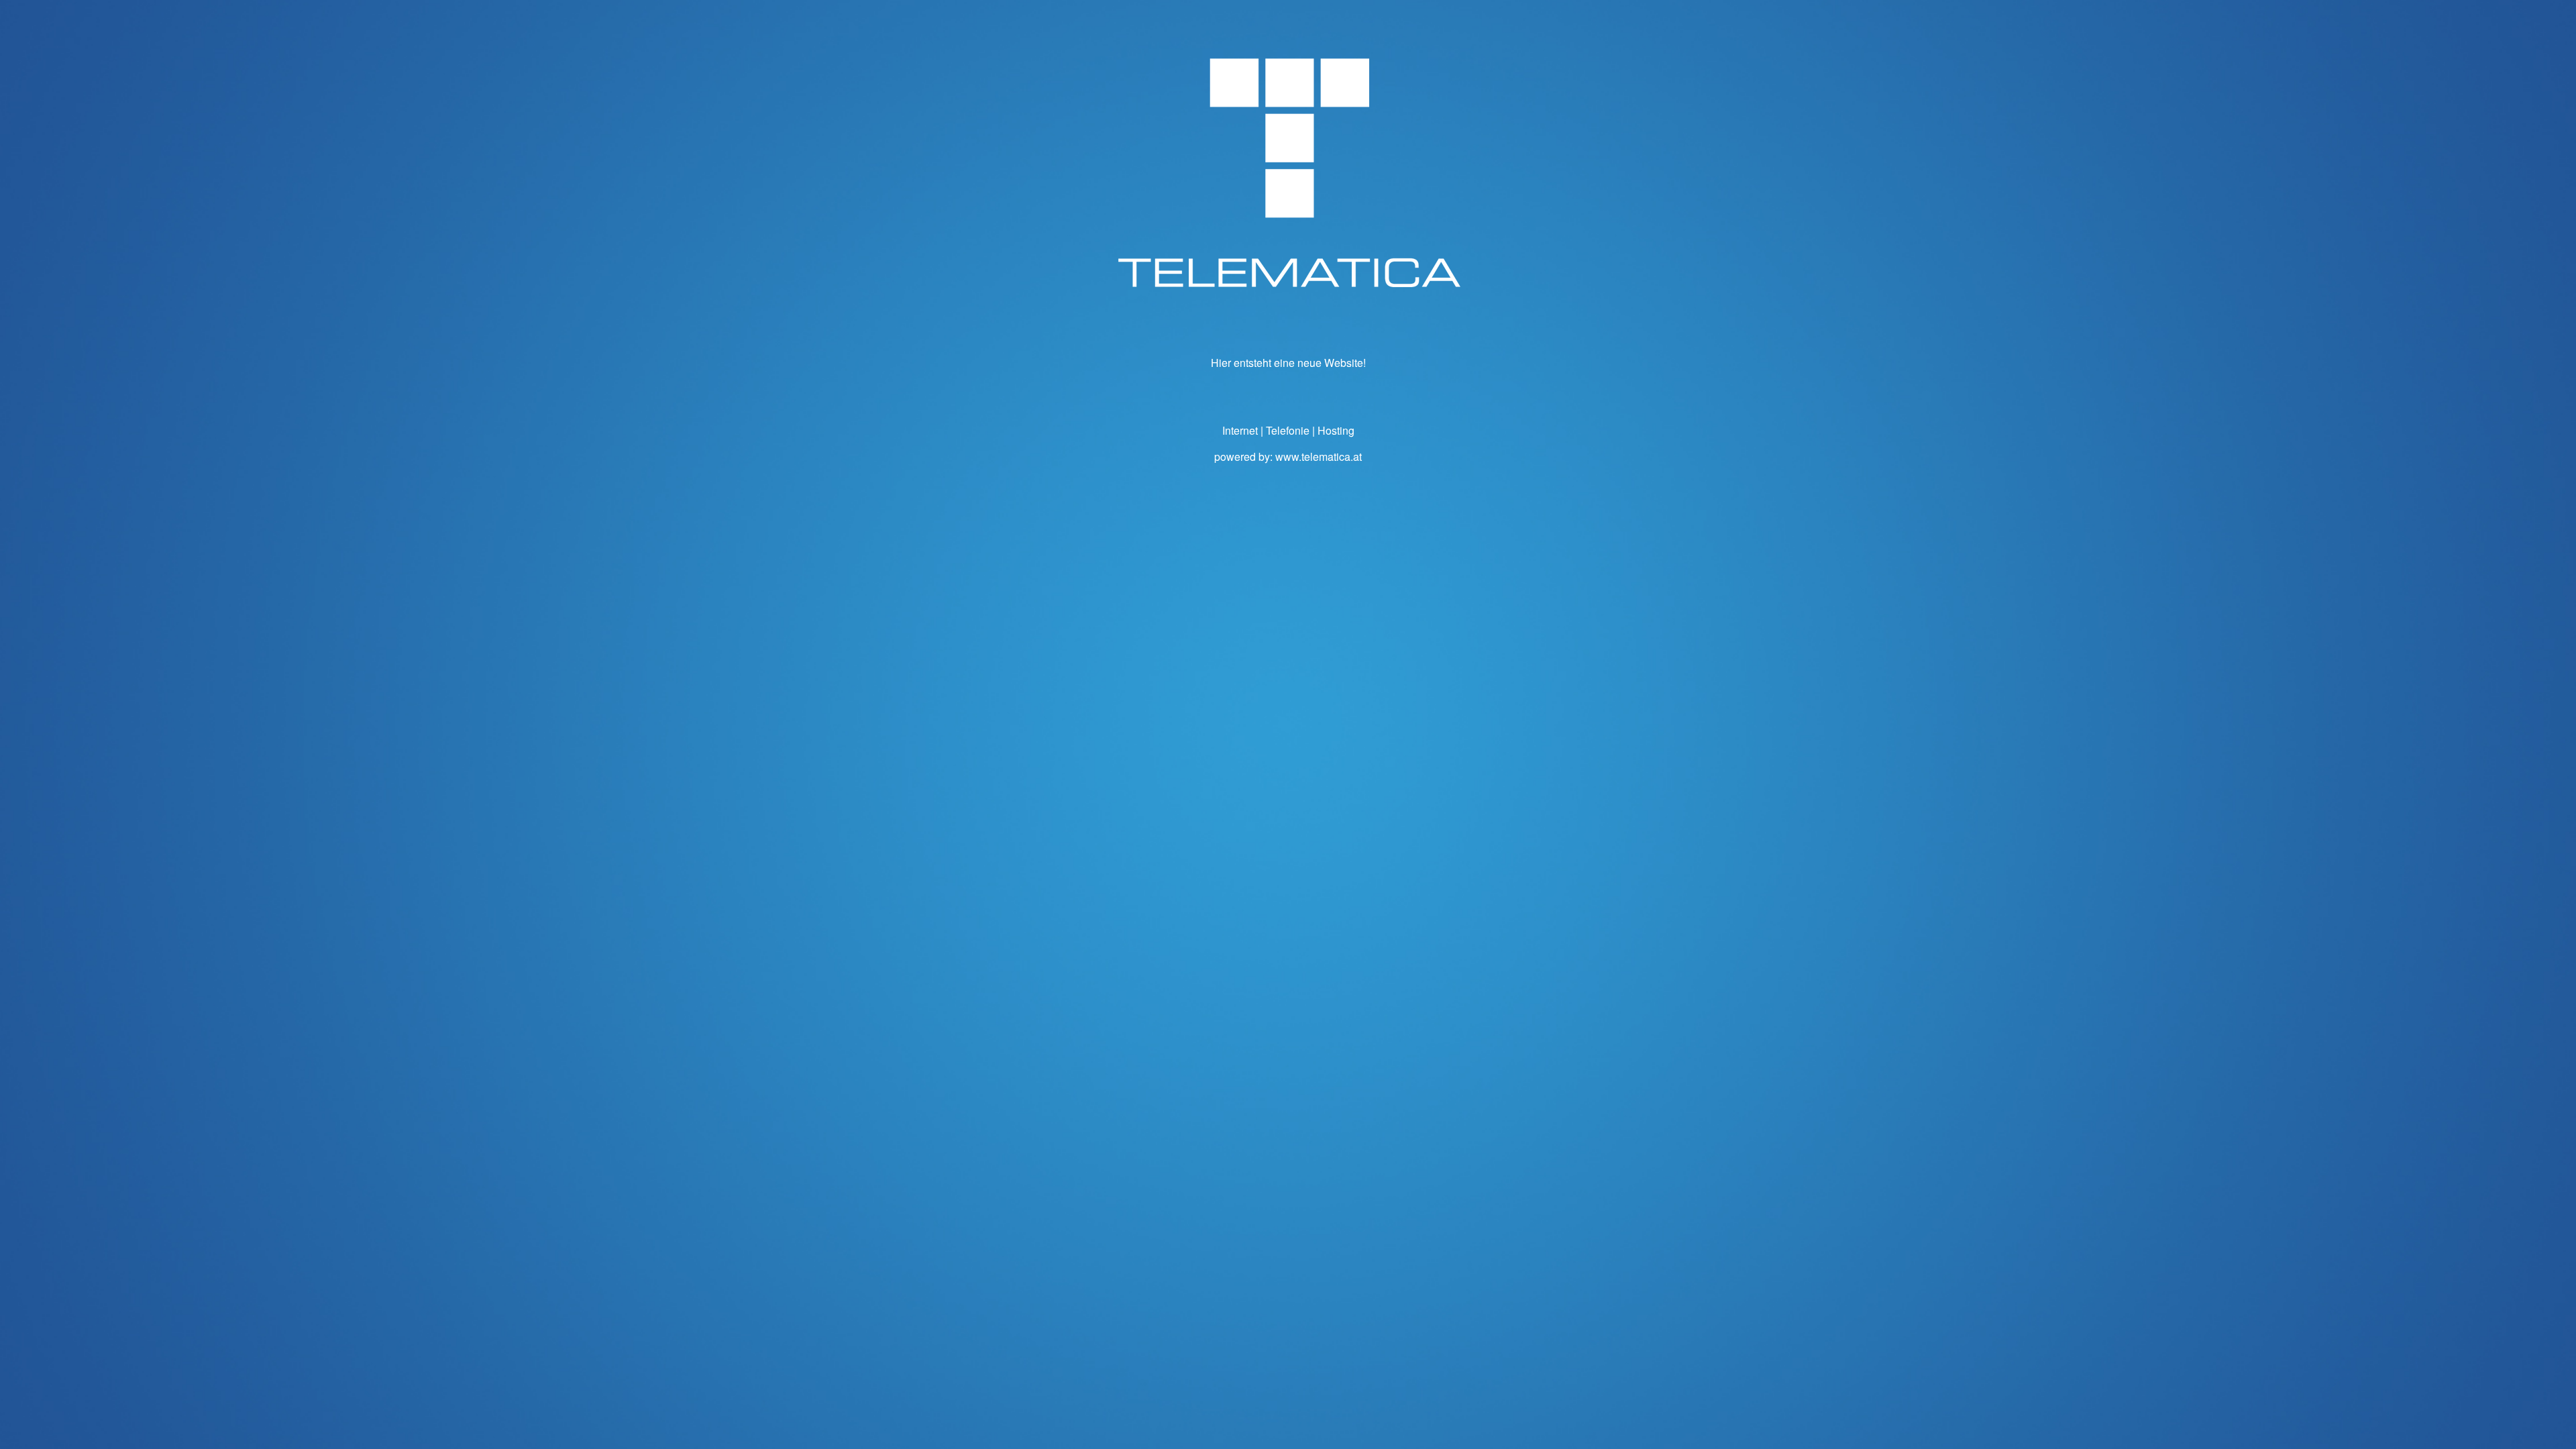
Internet (1240, 430)
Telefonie (1288, 430)
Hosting (1336, 430)
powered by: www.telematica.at (1288, 457)
